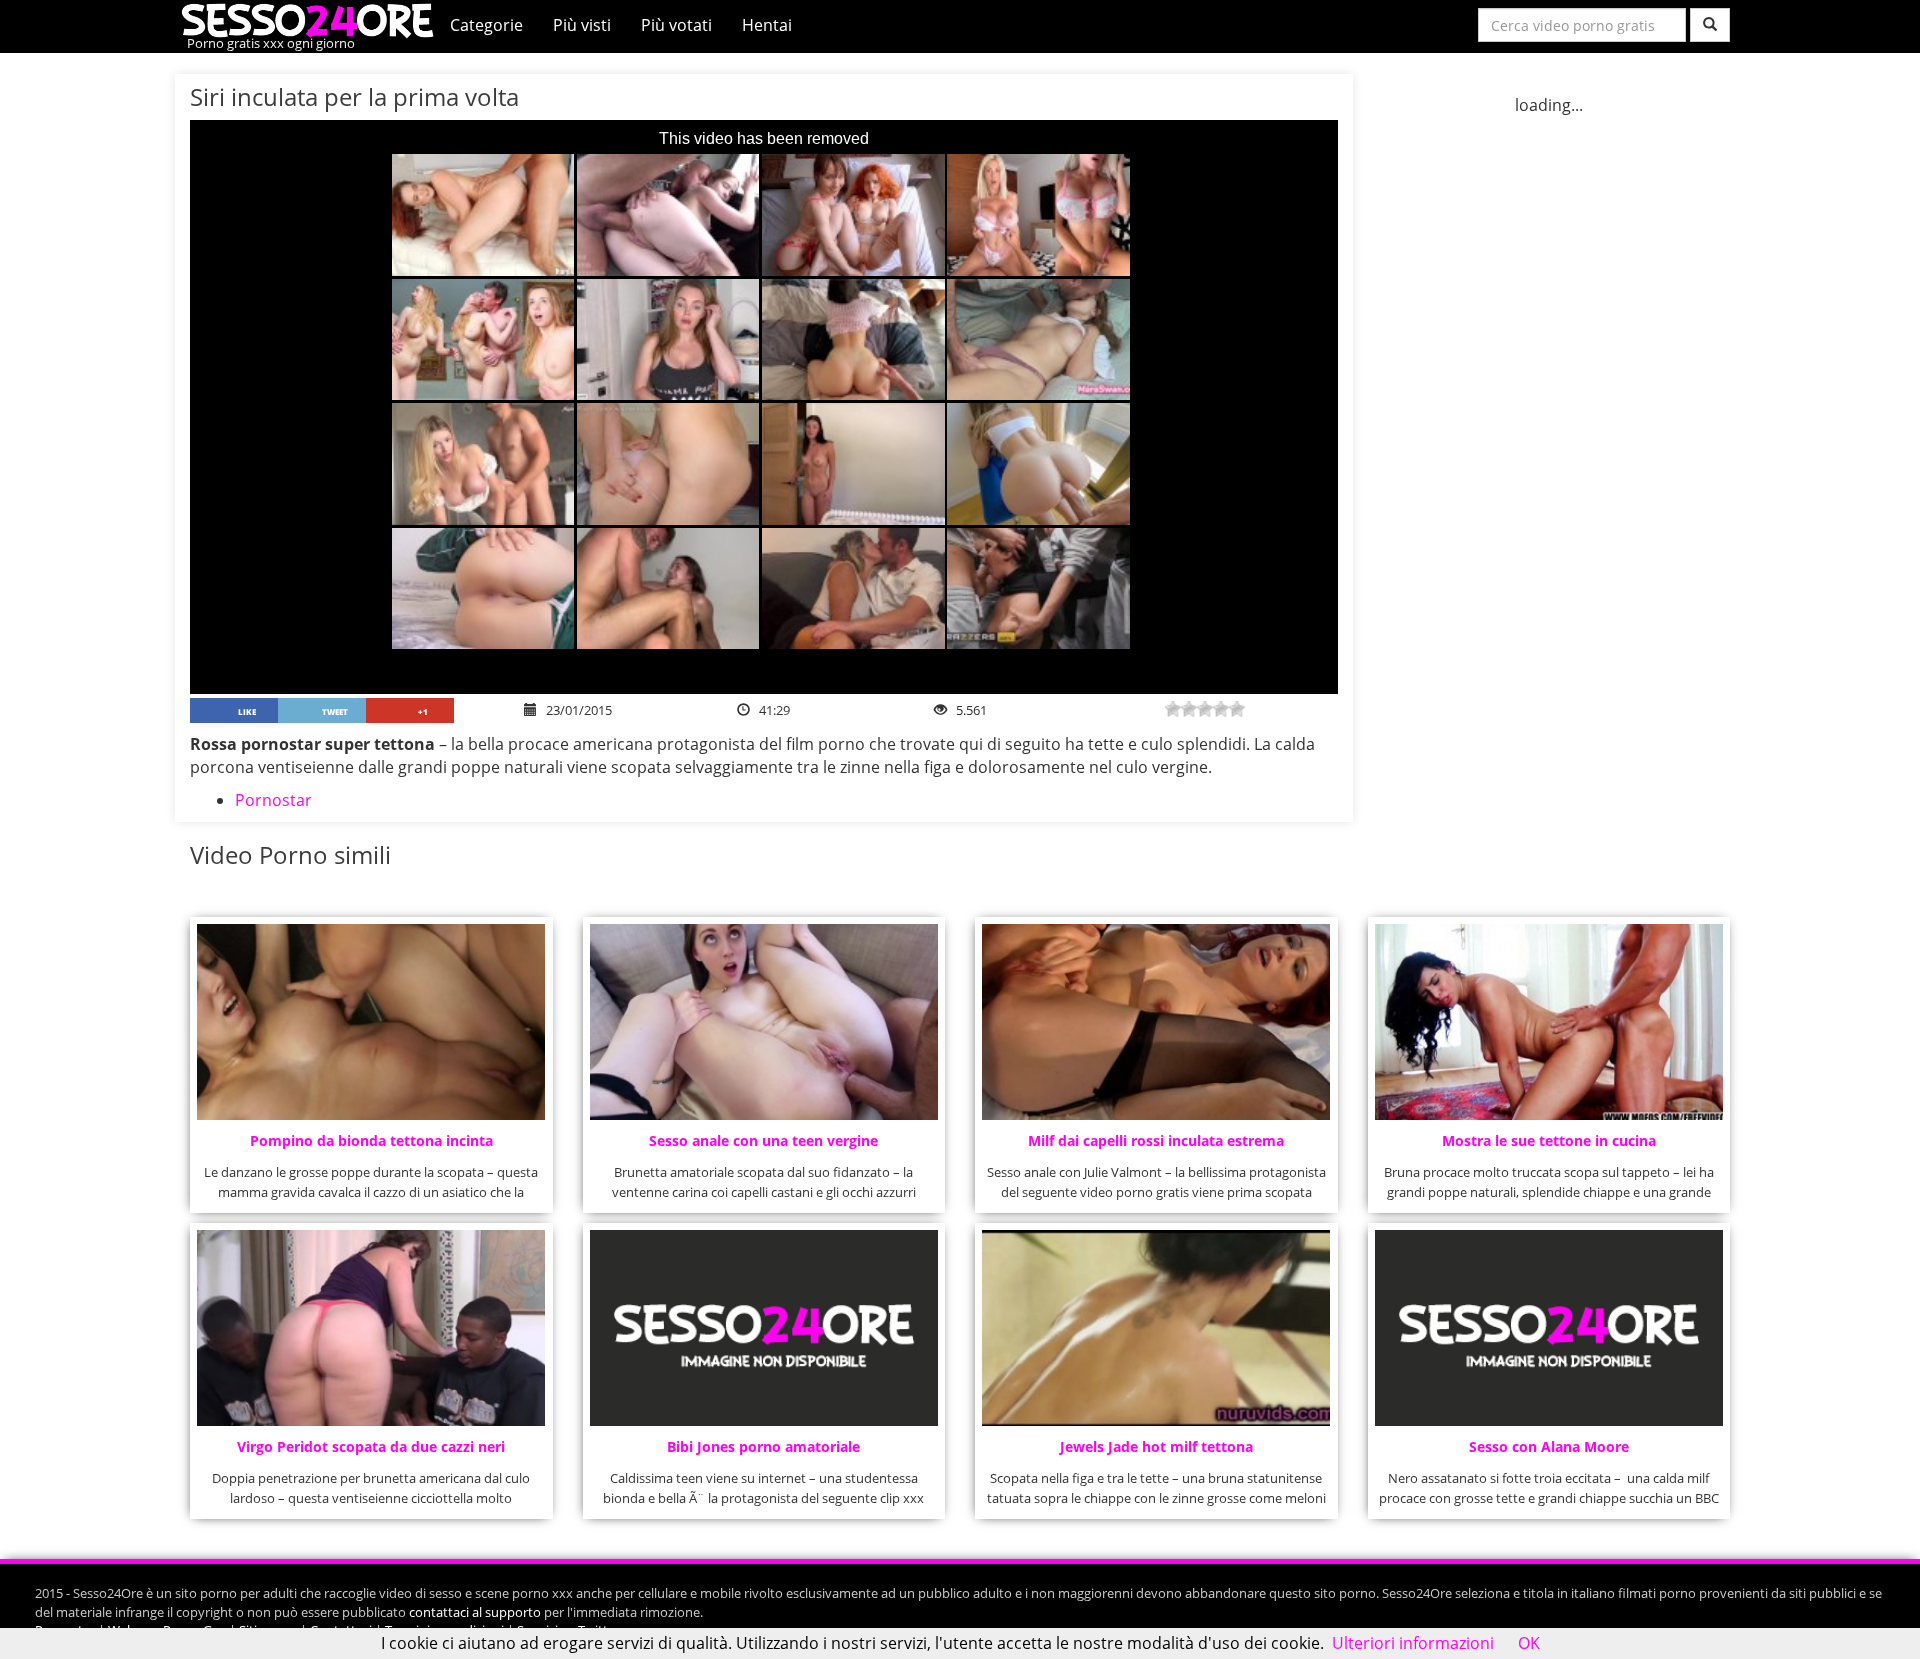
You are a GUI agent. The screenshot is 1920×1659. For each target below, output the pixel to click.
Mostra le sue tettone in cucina (1549, 1140)
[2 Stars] (1189, 709)
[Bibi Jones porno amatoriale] (764, 1328)
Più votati (676, 25)
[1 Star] (1173, 709)
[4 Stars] (1221, 709)
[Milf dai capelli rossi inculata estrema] (1156, 1022)
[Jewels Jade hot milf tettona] (1156, 1328)
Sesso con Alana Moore (1549, 1446)
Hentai (767, 25)
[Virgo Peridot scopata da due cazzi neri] (371, 1328)
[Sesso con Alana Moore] (1549, 1328)
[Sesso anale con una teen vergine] (764, 1022)
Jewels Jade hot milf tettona (1156, 1446)
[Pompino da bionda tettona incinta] (371, 1022)
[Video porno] (312, 19)
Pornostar (273, 800)
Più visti (582, 25)
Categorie (486, 25)
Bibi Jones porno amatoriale (763, 1446)
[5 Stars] (1237, 709)
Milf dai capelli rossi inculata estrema (1156, 1140)
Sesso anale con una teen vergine (763, 1140)
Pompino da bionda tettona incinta (371, 1140)
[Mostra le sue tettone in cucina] (1549, 1022)
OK (1529, 1643)
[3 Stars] (1205, 709)
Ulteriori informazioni (1413, 1643)
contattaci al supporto (475, 1612)
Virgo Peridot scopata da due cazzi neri (371, 1446)
